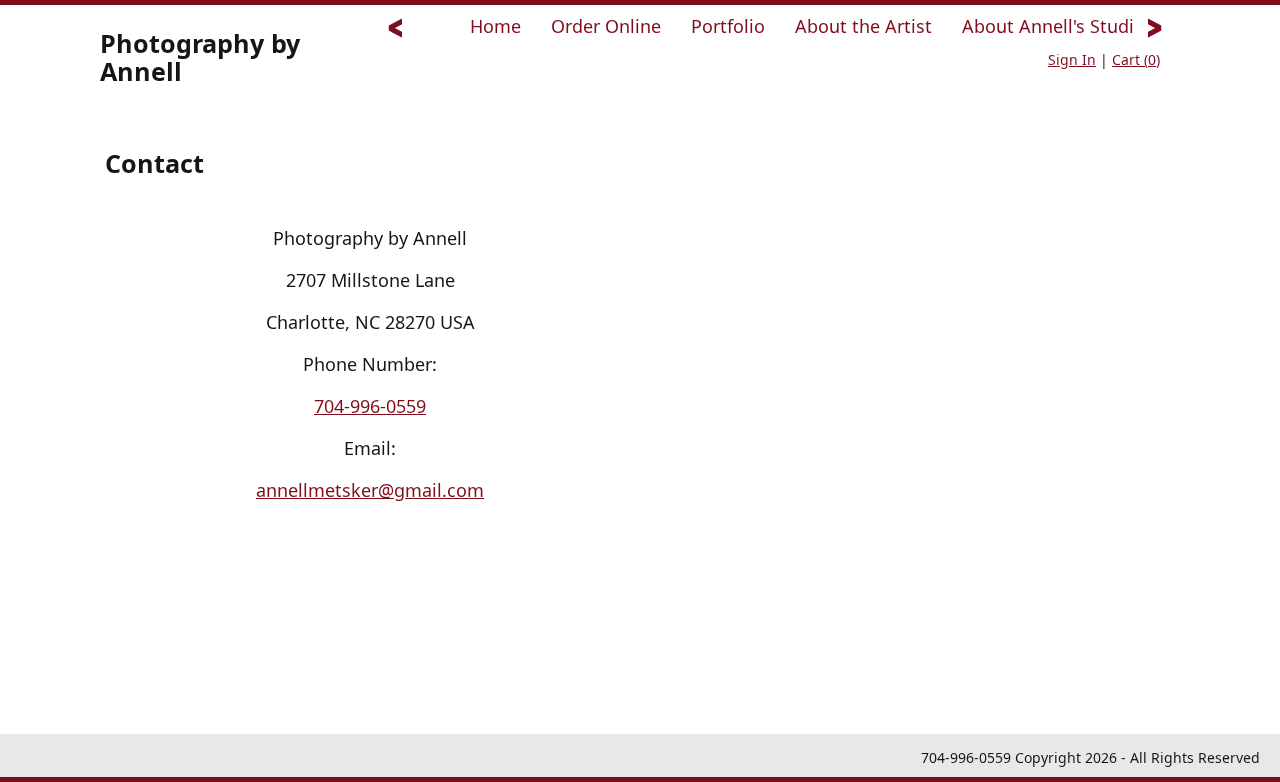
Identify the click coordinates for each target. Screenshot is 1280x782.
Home (495, 26)
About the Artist (863, 26)
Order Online (606, 26)
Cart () (1136, 59)
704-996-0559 (370, 406)
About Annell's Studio (1053, 26)
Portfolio (728, 26)
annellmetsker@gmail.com (370, 490)
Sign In (1072, 59)
